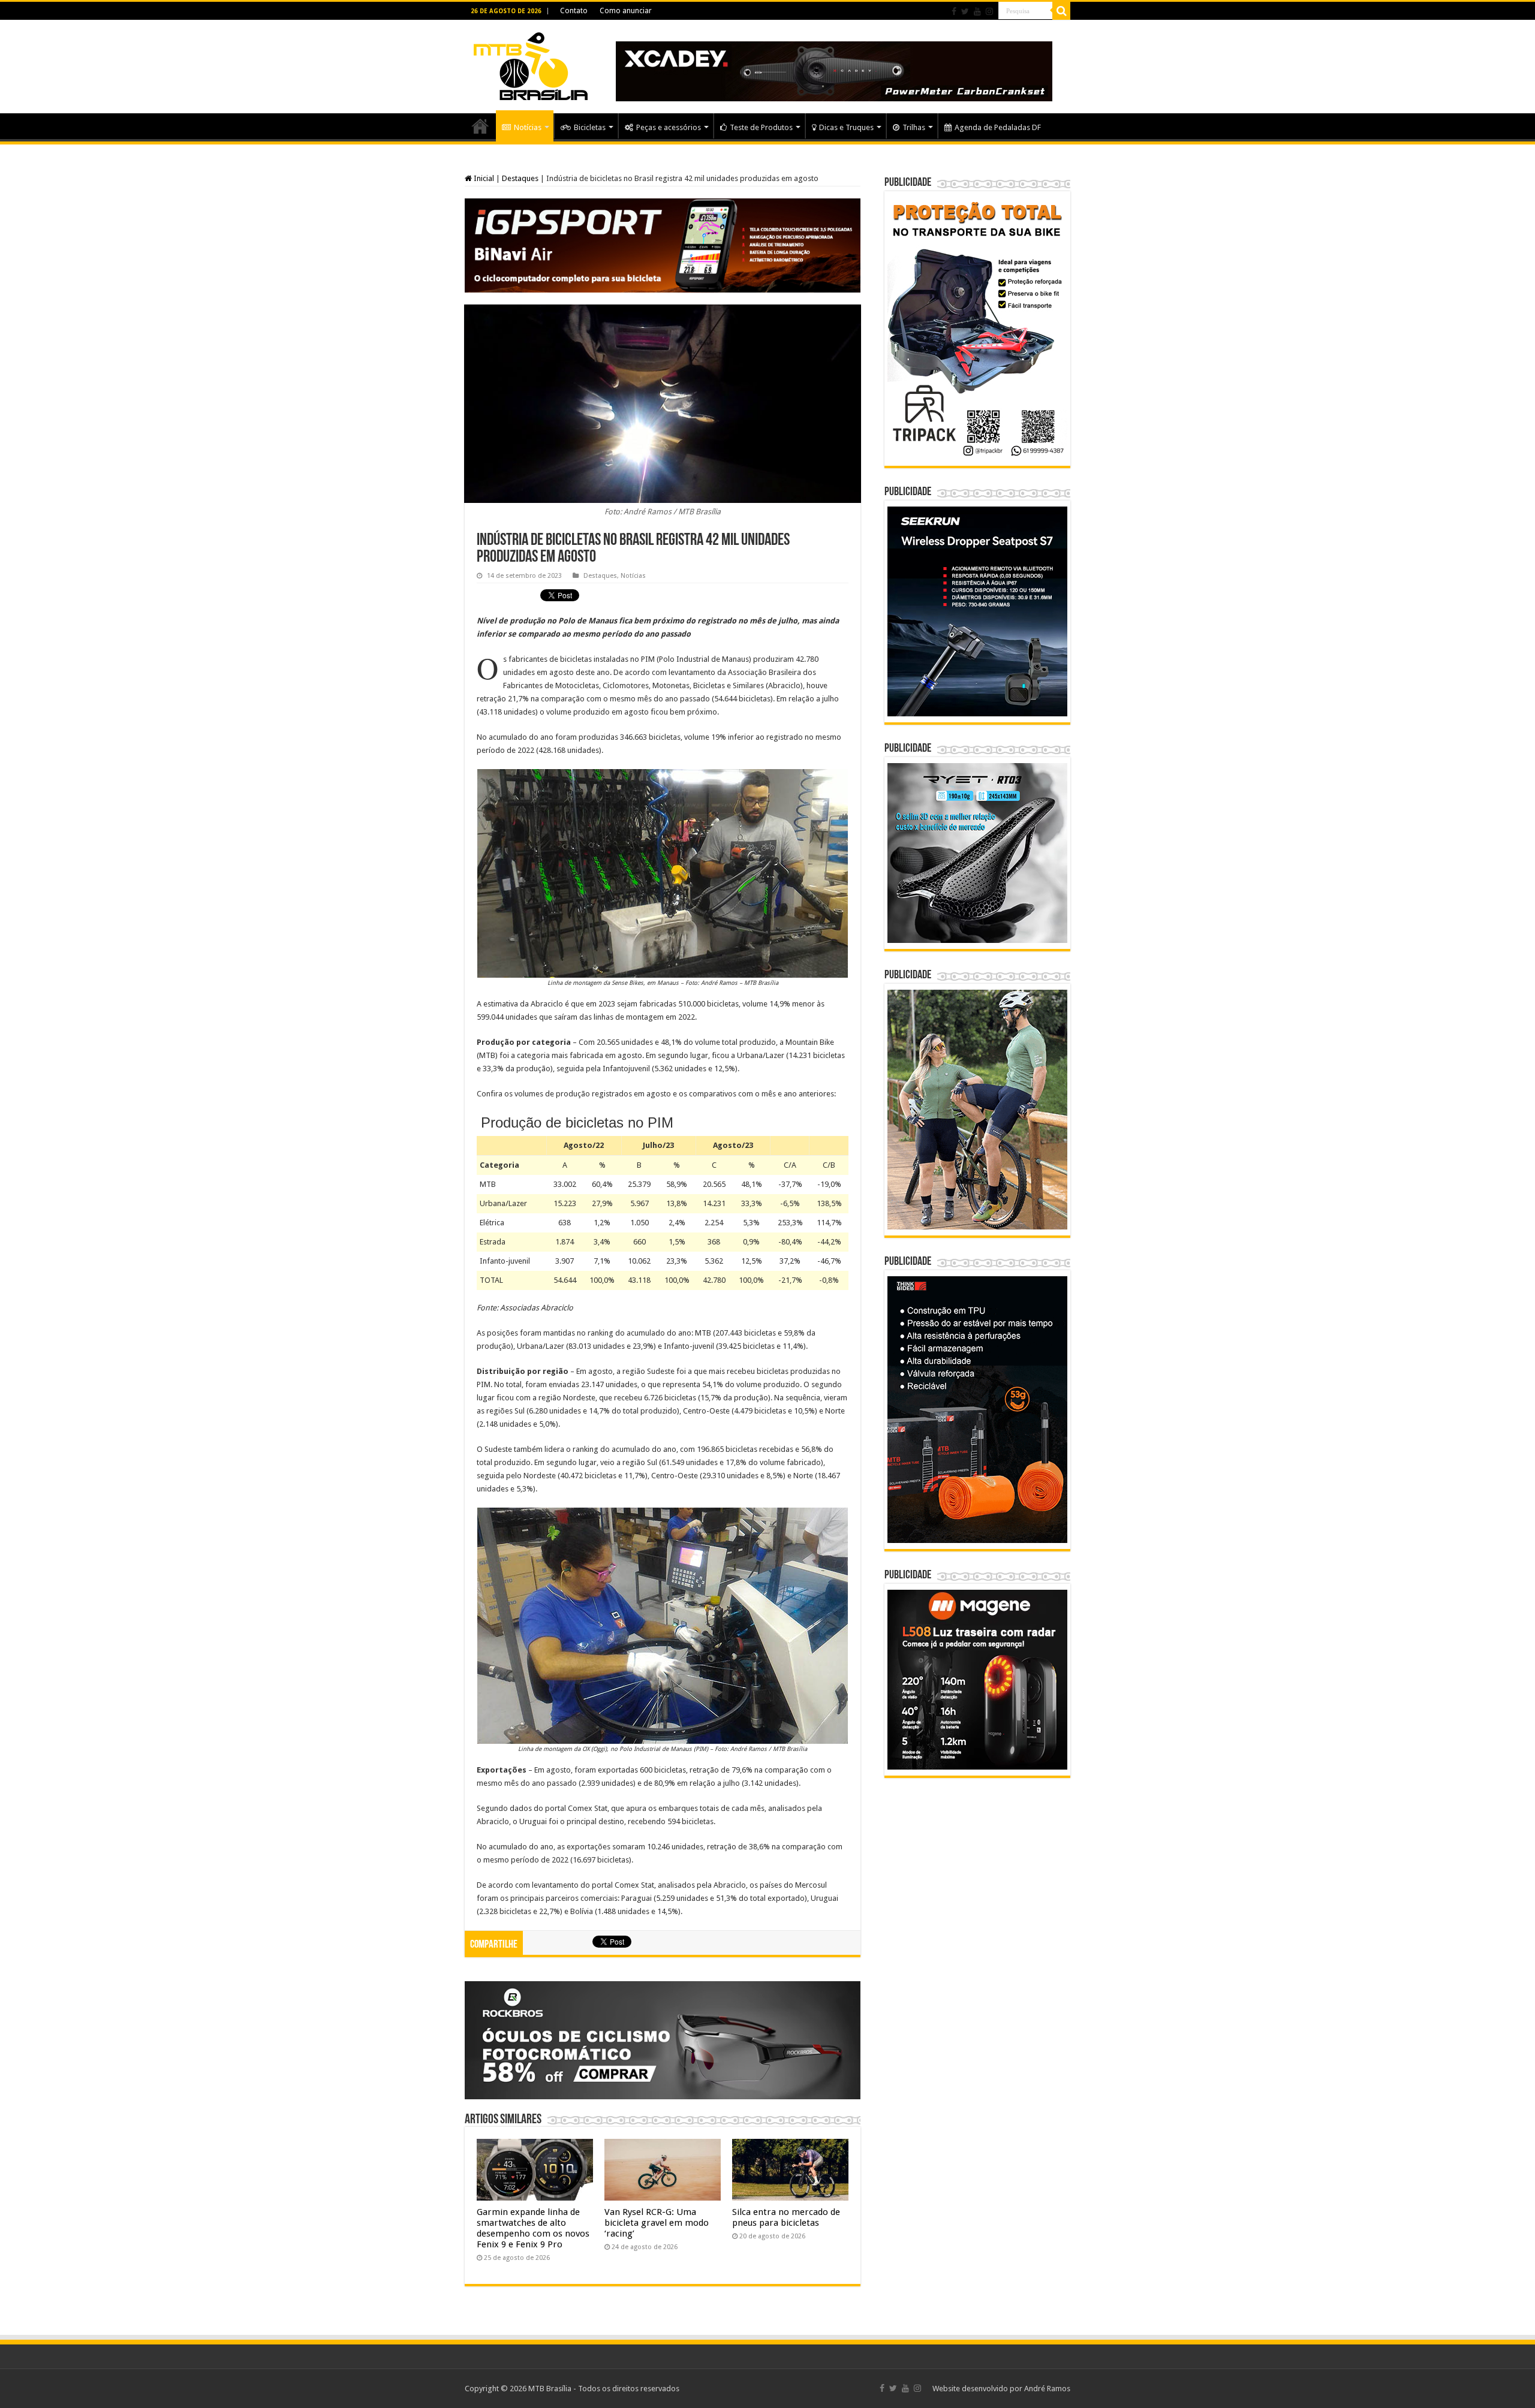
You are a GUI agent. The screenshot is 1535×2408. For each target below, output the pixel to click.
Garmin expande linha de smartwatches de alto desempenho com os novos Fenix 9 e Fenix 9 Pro (533, 2228)
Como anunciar (626, 11)
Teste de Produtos (761, 127)
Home (480, 126)
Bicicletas (590, 127)
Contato (574, 11)
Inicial (483, 178)
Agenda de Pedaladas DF (998, 127)
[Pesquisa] (1061, 11)
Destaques (520, 178)
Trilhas (914, 127)
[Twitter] (965, 11)
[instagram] (989, 11)
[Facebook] (954, 11)
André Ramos (1047, 2389)
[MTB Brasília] (531, 64)
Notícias (528, 127)
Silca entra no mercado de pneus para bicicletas (786, 2217)
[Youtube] (977, 11)
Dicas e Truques (846, 127)
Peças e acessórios (669, 127)
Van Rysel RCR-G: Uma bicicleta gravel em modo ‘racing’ (657, 2223)
